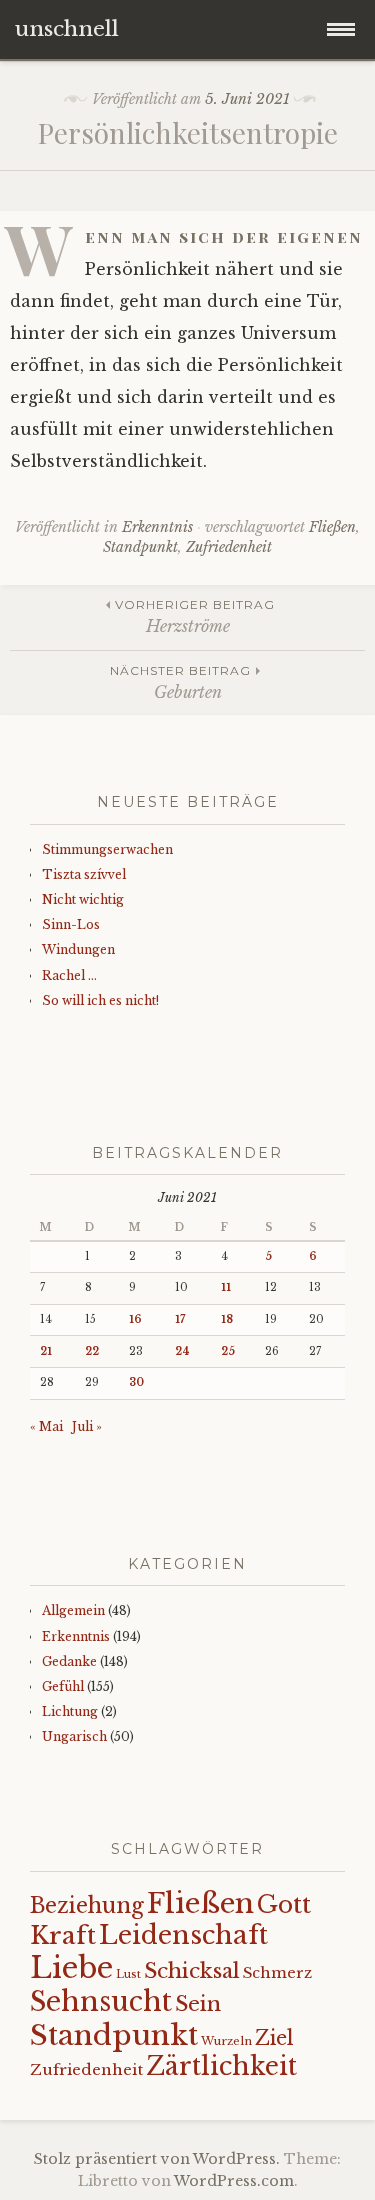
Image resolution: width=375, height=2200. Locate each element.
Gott (284, 1904)
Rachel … (69, 975)
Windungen (78, 949)
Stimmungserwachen (107, 849)
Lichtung (70, 1711)
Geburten (180, 682)
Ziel (274, 2038)
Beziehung (87, 1906)
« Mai (46, 1426)
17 (180, 1319)
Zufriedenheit (229, 547)
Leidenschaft (183, 1935)
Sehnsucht (101, 2001)
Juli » (87, 1426)
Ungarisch (74, 1736)
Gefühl (63, 1686)
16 (135, 1319)
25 (228, 1351)
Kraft (63, 1935)
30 (136, 1382)
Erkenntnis (157, 527)
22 (92, 1351)
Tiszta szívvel (84, 874)
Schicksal (192, 1971)
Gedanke (69, 1661)
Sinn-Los (71, 924)
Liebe (71, 1968)
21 (46, 1351)
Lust (128, 1974)
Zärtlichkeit (221, 2066)
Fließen (332, 527)
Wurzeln (226, 2041)
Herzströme (195, 616)
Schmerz (277, 1973)
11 (226, 1287)
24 (182, 1351)
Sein (198, 2004)
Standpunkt (140, 547)
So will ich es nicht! (100, 1000)
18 (227, 1319)
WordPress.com (234, 2181)
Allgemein (73, 1610)
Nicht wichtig (83, 899)
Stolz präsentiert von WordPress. (157, 2159)
